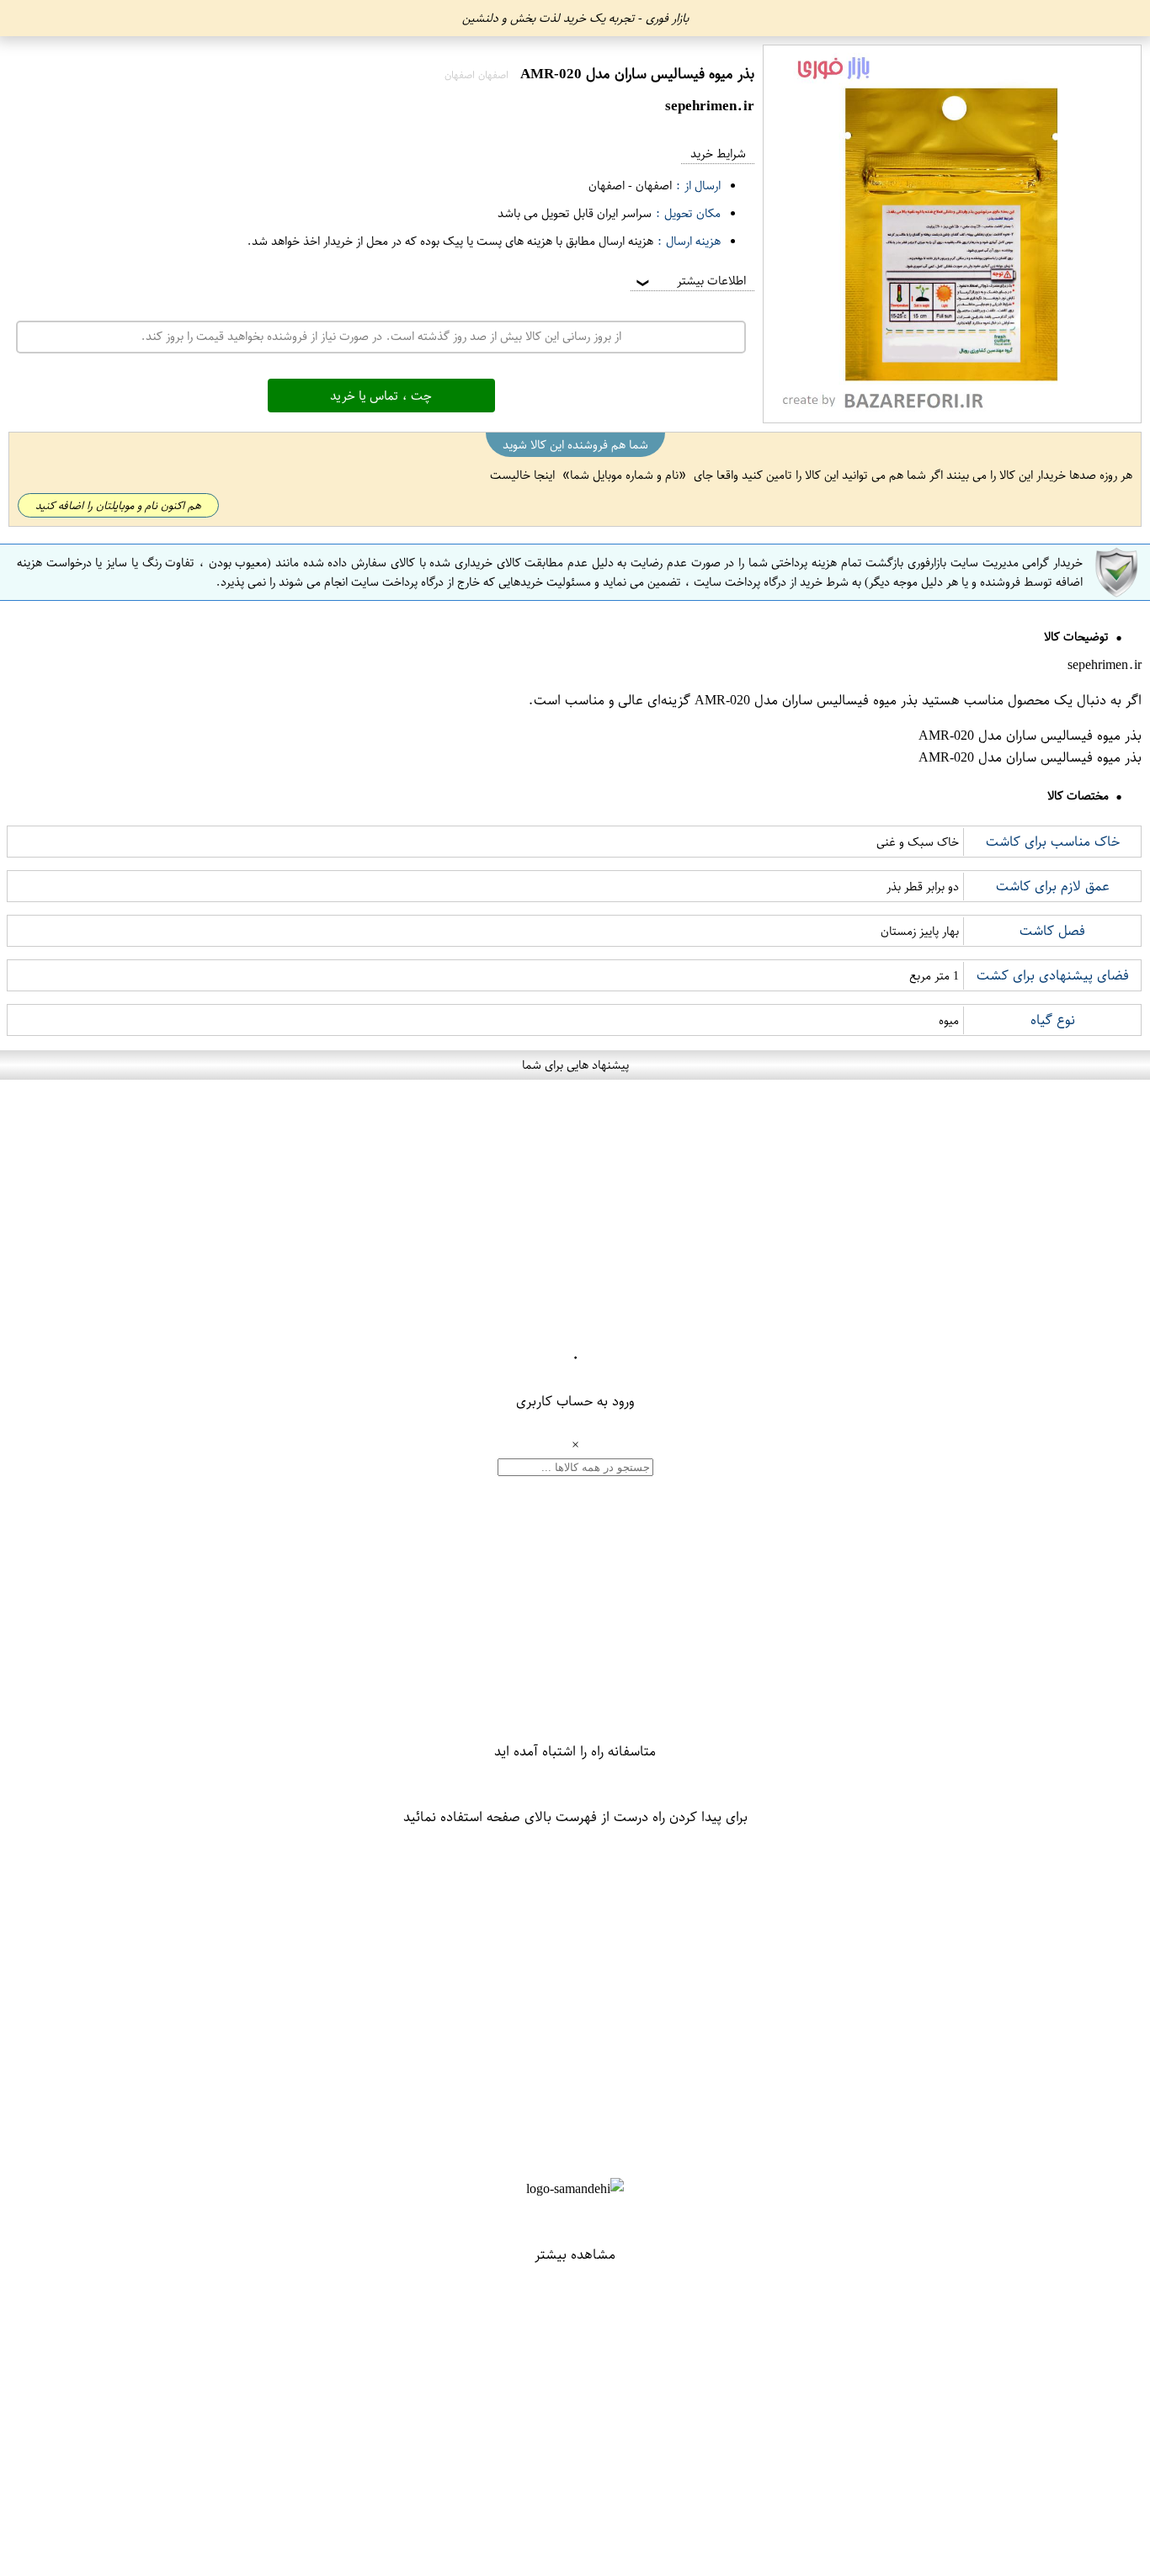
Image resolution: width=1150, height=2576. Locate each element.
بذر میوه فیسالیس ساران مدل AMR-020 (806, 700)
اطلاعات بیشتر (689, 281)
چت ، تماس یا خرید (381, 396)
